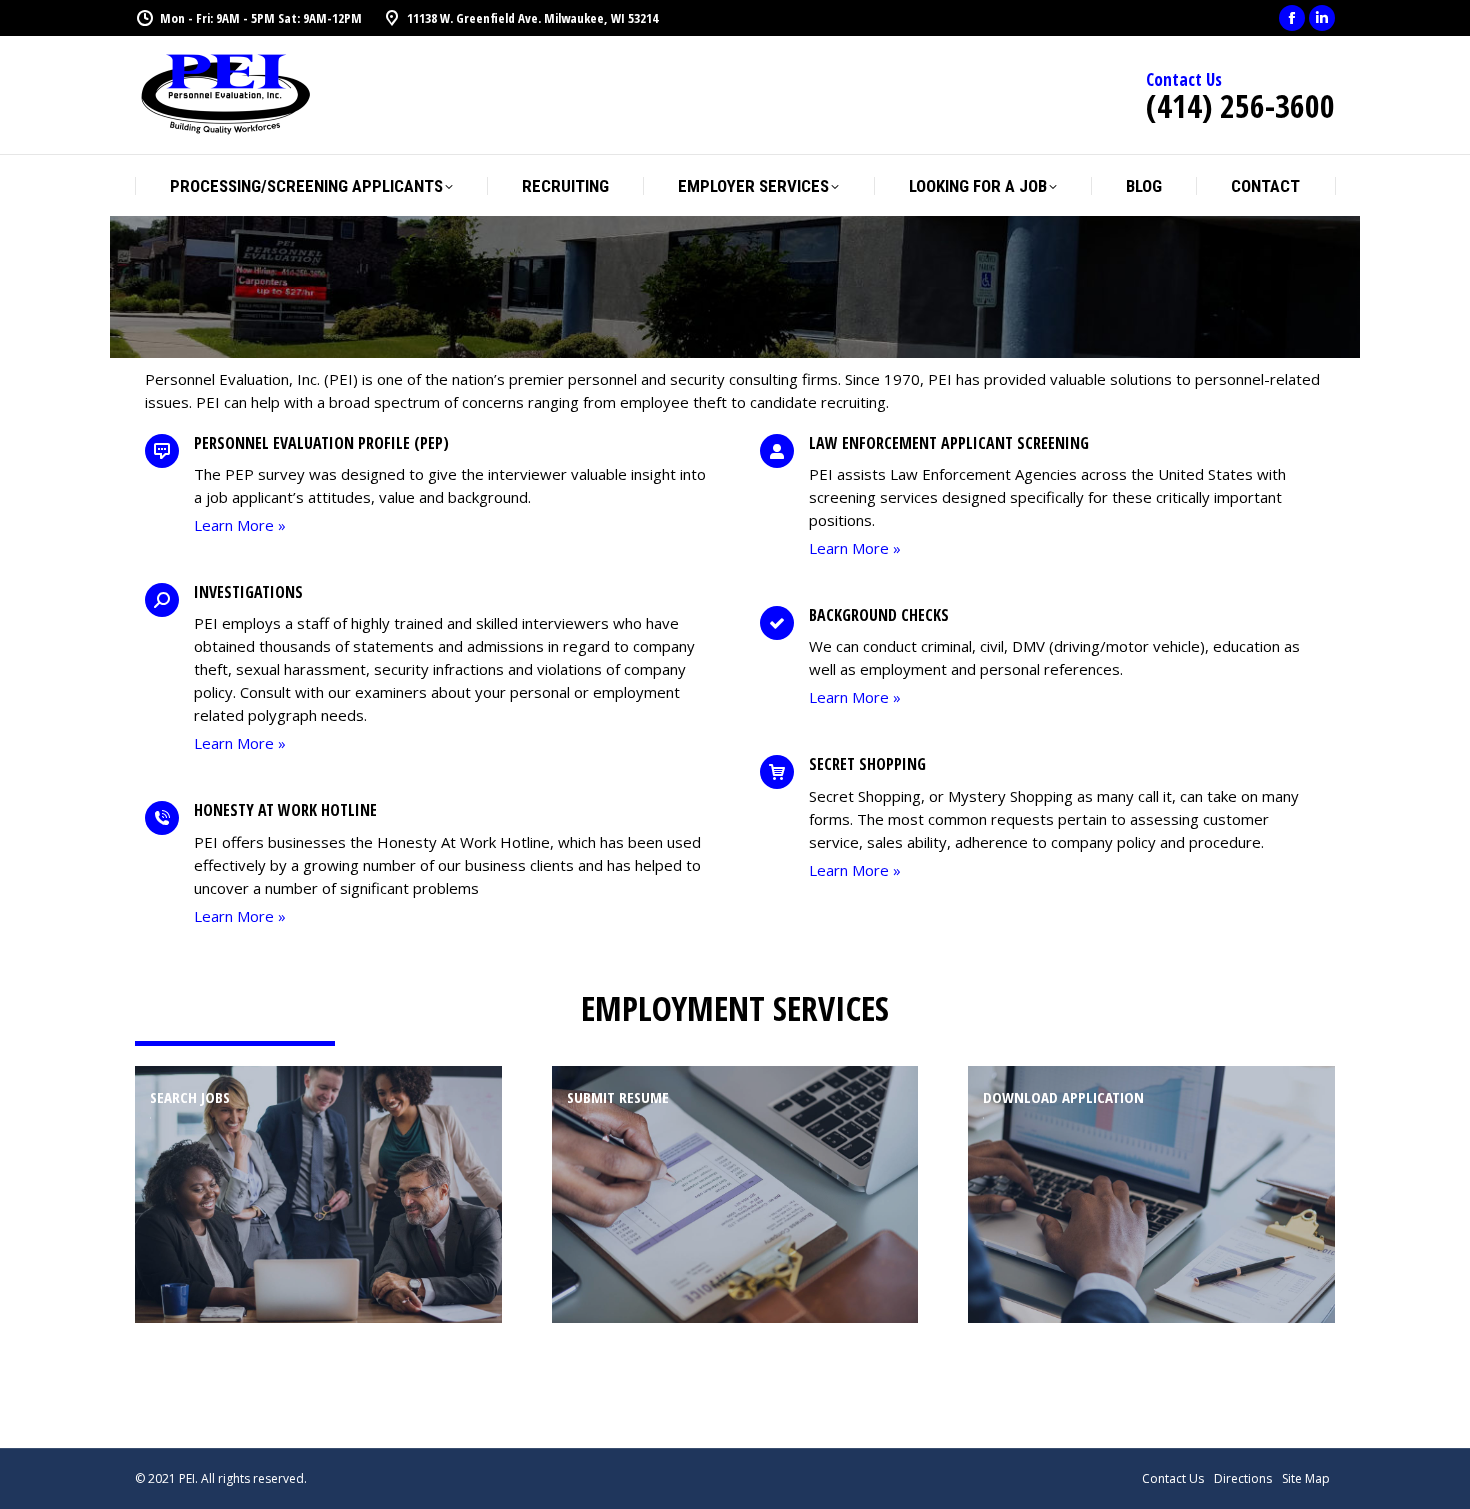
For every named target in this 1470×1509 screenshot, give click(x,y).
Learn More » (240, 525)
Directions (1243, 1478)
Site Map (1306, 1478)
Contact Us (1173, 1478)
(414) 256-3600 (1240, 105)
